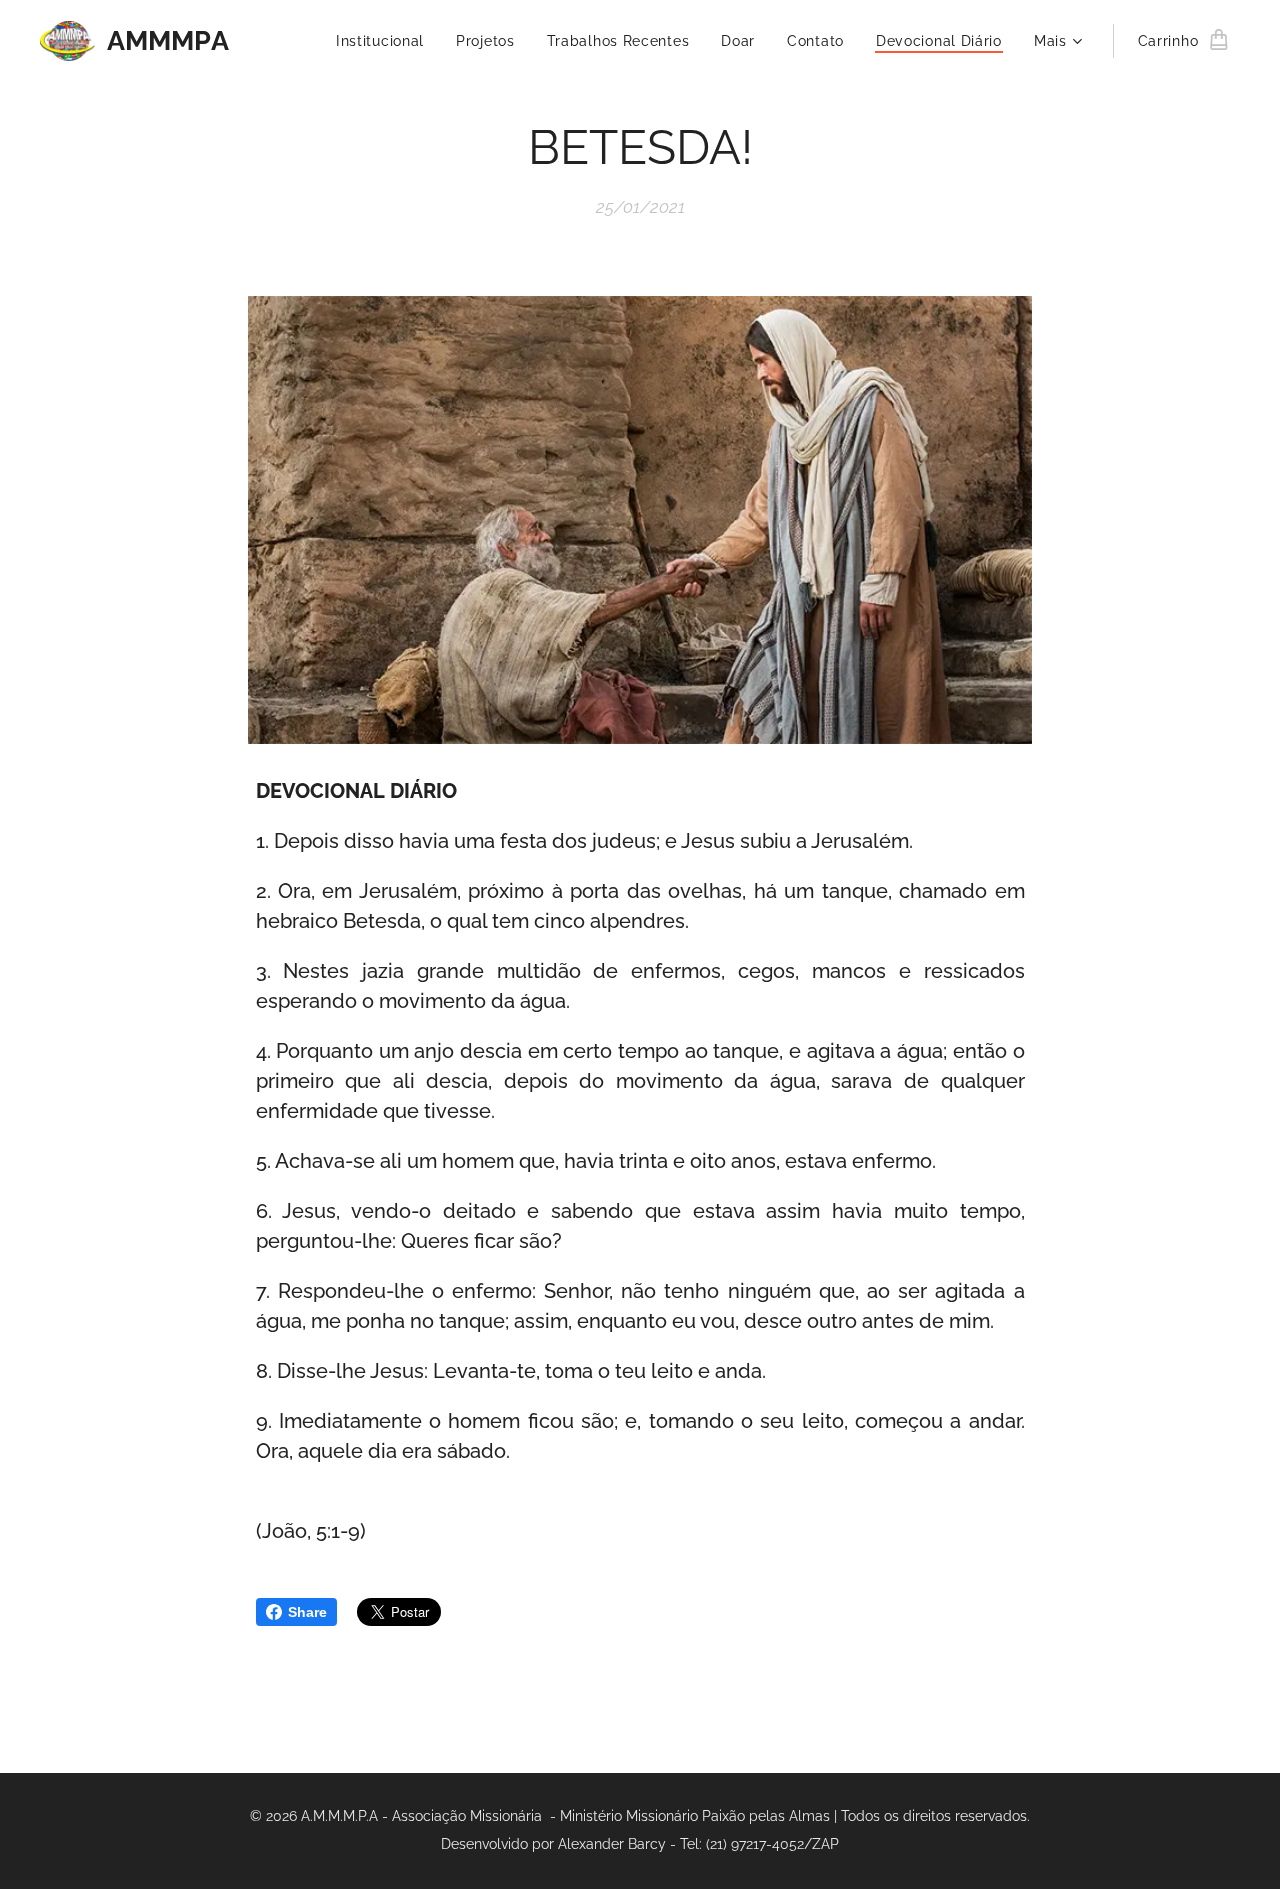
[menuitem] (385, 41)
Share (307, 1612)
